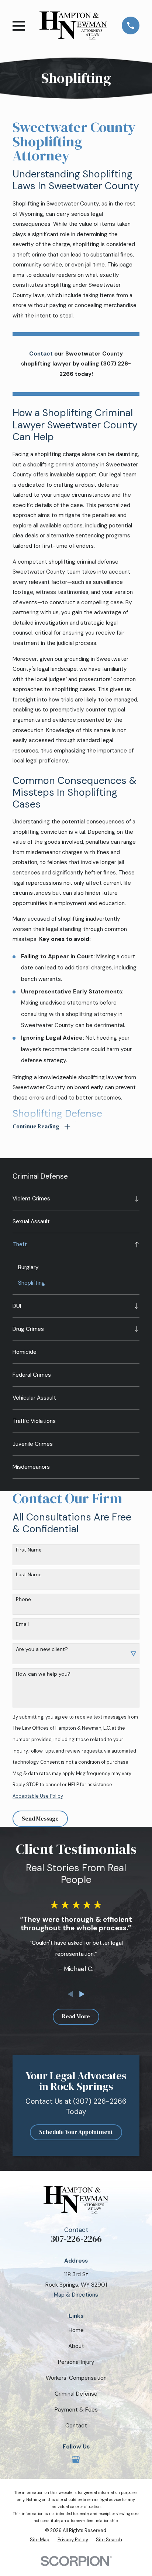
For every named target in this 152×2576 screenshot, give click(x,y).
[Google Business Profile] (76, 2459)
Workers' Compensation (76, 2378)
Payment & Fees (76, 2410)
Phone (23, 1599)
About (76, 2346)
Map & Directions (76, 2295)
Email (22, 1624)
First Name (29, 1550)
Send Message (40, 1819)
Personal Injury (76, 2362)
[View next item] (82, 1994)
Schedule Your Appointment (76, 2132)
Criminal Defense (76, 2394)
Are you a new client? (42, 1649)
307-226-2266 (76, 2239)
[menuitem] (71, 1199)
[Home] (73, 26)
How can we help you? (43, 1674)
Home (76, 2330)
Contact (76, 2426)
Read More (76, 2016)
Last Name (29, 1575)
